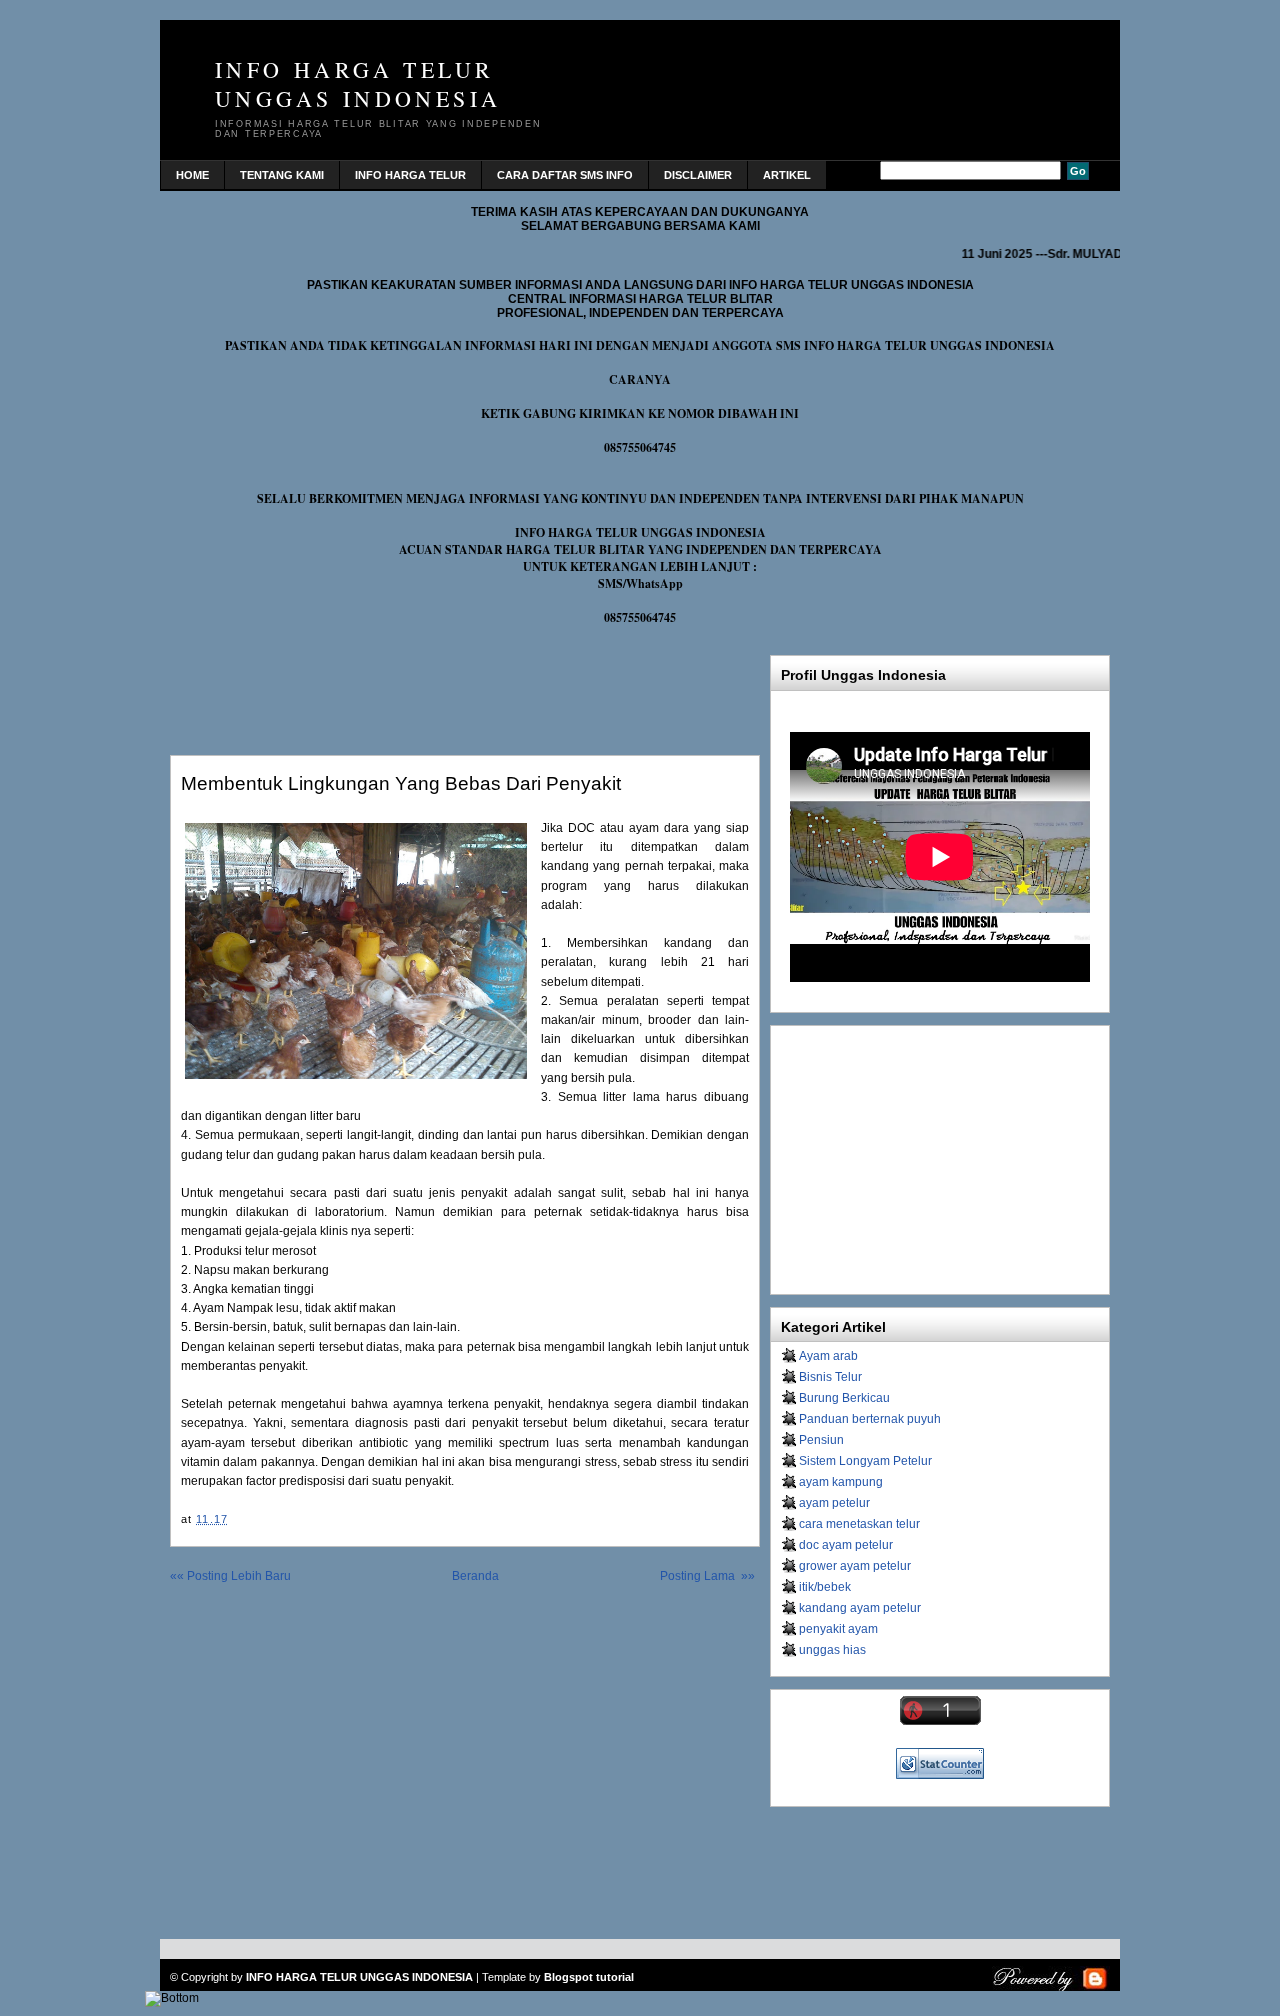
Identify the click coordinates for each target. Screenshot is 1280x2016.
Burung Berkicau (844, 1398)
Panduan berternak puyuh (870, 1419)
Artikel (787, 175)
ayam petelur (834, 1503)
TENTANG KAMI (282, 175)
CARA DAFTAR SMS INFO (565, 175)
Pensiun (821, 1440)
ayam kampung (841, 1482)
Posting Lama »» (707, 1576)
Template (504, 1977)
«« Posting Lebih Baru (230, 1576)
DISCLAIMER (698, 175)
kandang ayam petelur (860, 1608)
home (192, 175)
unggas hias (832, 1650)
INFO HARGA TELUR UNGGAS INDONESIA (358, 84)
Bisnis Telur (830, 1377)
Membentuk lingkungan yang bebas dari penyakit (401, 783)
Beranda (475, 1576)
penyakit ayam (838, 1629)
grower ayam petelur (855, 1566)
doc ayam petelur (846, 1545)
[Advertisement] (404, 686)
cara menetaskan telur (859, 1524)
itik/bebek (825, 1587)
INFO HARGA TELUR (410, 175)
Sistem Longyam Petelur (865, 1461)
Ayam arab (828, 1356)
